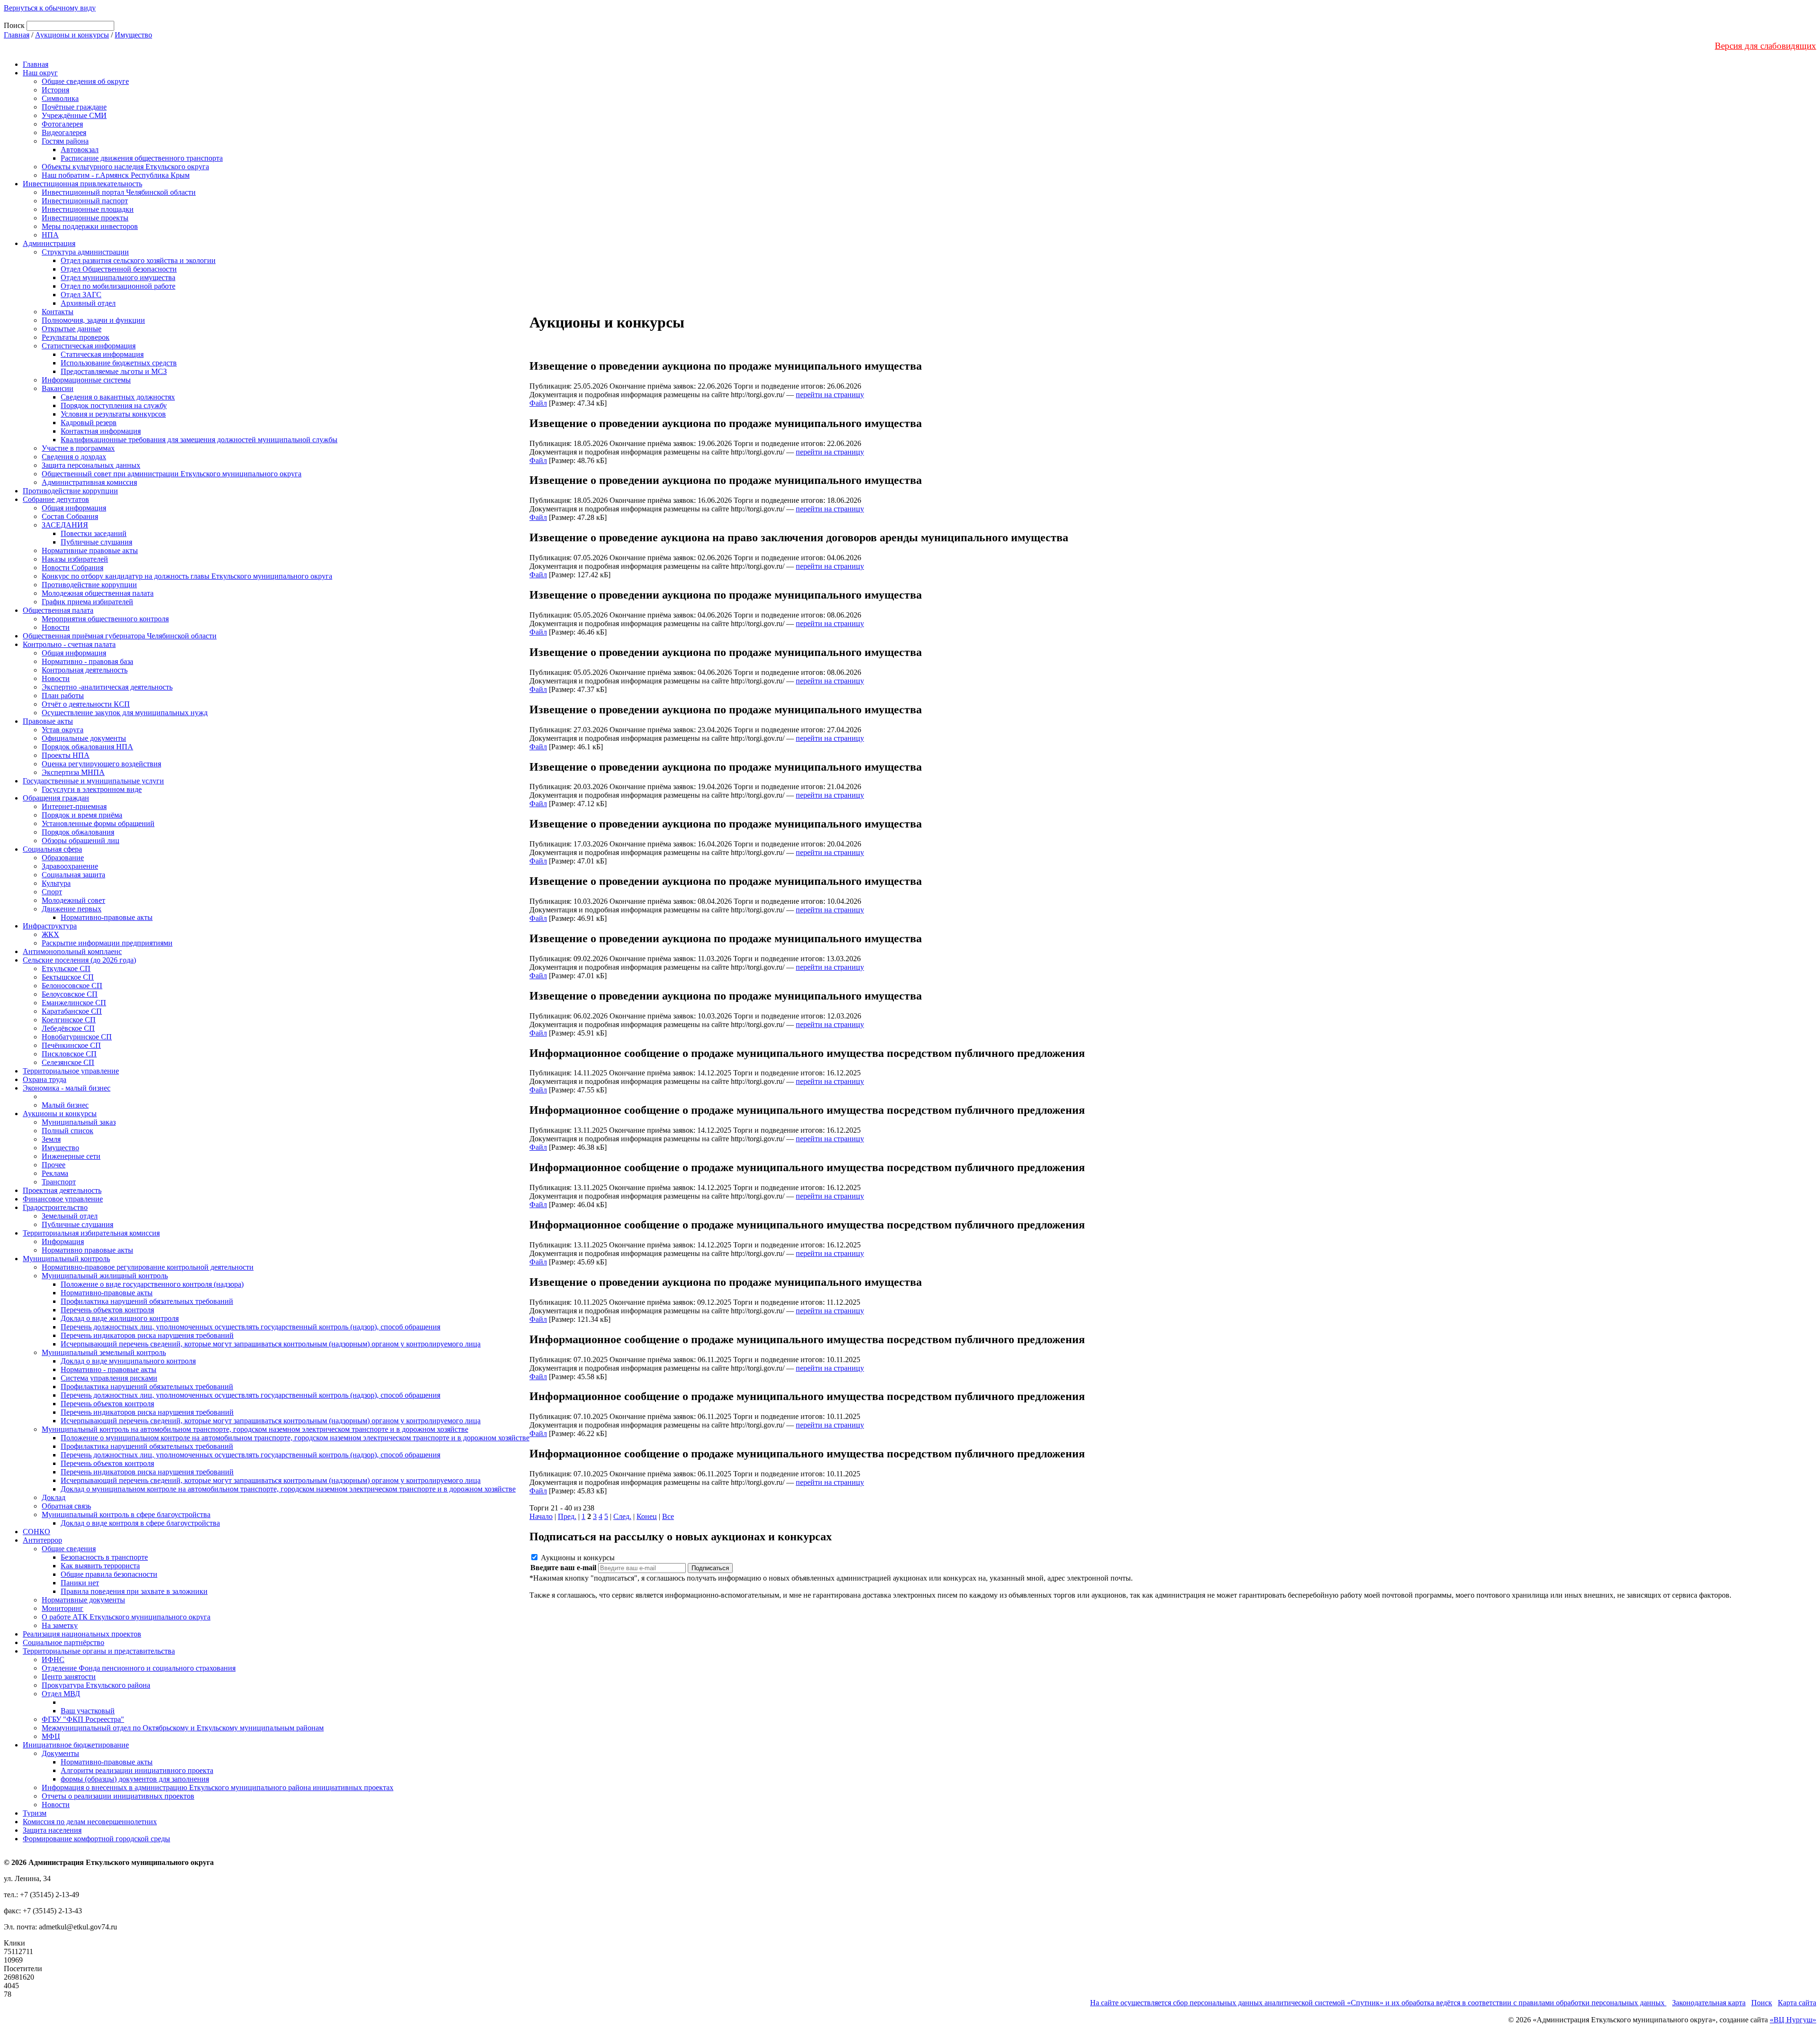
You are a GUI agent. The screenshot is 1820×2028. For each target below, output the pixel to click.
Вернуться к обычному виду (50, 8)
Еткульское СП (66, 969)
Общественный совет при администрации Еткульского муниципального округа (172, 474)
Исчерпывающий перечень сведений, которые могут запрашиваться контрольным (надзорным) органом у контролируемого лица (271, 1344)
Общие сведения (69, 1549)
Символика (60, 98)
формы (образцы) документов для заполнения (135, 1779)
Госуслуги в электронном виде (92, 789)
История (55, 90)
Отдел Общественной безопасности (119, 269)
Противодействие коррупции (70, 491)
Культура (56, 883)
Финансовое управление (63, 1199)
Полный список (68, 1131)
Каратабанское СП (72, 1011)
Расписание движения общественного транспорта (142, 158)
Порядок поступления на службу (114, 405)
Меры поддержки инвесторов (90, 226)
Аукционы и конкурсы (72, 35)
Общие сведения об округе (85, 81)
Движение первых (72, 909)
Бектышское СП (68, 977)
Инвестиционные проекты (85, 218)
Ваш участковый (88, 1711)
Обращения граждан (56, 798)
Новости (56, 627)
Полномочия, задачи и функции (93, 320)
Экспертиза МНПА (73, 772)
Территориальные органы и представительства (99, 1651)
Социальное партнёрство (64, 1642)
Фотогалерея (62, 124)
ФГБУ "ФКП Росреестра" (83, 1719)
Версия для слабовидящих (1765, 46)
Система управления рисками (109, 1378)
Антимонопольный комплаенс (72, 951)
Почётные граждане (74, 107)
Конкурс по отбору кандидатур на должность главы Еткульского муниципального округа (187, 576)
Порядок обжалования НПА (87, 747)
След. (622, 1516)
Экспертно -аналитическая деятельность (107, 687)
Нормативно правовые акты (87, 1250)
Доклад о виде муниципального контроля (128, 1361)
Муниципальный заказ (79, 1122)
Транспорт (59, 1182)
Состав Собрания (70, 516)
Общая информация (74, 508)
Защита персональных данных (91, 465)
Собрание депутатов (56, 499)
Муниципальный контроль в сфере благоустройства (126, 1514)
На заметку (60, 1625)
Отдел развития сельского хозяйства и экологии (138, 260)
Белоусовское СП (70, 994)
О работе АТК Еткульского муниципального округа (126, 1617)
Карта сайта (1797, 2003)
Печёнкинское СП (71, 1045)
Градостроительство (55, 1207)
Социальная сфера (52, 849)
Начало (541, 1516)
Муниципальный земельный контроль (104, 1352)
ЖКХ (50, 934)
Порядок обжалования (78, 832)
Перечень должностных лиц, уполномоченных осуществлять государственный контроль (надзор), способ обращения (250, 1327)
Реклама (55, 1173)
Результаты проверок (76, 337)
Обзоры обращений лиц (81, 841)
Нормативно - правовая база (87, 661)
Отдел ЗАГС (81, 295)
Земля (51, 1139)
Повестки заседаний (94, 533)
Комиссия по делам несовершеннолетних (90, 1822)
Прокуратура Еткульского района (96, 1685)
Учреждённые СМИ (74, 115)
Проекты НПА (66, 755)
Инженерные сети (71, 1156)
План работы (63, 696)
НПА (50, 235)
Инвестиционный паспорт (85, 201)
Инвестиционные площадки (88, 209)
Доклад (54, 1497)
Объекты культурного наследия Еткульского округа (125, 167)
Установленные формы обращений (98, 823)
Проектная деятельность (62, 1190)
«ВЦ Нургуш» (1793, 2020)
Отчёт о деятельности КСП (86, 704)
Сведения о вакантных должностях (118, 397)
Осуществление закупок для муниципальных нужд (125, 713)
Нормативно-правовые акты (107, 917)
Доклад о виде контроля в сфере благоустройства (140, 1523)
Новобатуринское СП (77, 1037)
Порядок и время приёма (82, 815)
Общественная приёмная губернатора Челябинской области (120, 636)
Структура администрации (85, 252)
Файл (538, 403)
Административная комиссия (89, 482)
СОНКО (36, 1532)
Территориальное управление (71, 1071)
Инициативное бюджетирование (76, 1745)
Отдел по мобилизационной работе (118, 286)
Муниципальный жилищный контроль (105, 1276)
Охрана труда (45, 1079)
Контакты (58, 312)
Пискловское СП (69, 1054)
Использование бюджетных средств (119, 363)
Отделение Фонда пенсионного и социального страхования (139, 1668)
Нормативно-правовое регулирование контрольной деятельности (148, 1267)
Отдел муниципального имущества (118, 277)
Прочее (54, 1165)
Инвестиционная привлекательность (82, 184)
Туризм (35, 1813)
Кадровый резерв (89, 423)
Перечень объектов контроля (107, 1310)
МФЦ (51, 1736)
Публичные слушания (96, 542)
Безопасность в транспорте (104, 1557)
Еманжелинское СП (74, 1003)
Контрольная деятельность (85, 670)
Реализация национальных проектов (82, 1634)
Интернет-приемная (74, 806)
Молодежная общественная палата (98, 593)
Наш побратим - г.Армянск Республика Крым (116, 175)
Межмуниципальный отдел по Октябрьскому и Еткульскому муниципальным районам (183, 1728)
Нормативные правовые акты (90, 550)
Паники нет (80, 1583)
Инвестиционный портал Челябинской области (119, 192)
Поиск (1762, 2003)
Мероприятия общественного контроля (105, 619)
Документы (60, 1753)
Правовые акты (48, 721)
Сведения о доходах (74, 457)
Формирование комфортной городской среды (96, 1839)
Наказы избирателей (75, 559)
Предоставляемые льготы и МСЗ (114, 371)
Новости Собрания (73, 568)
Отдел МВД (61, 1694)
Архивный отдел (88, 303)
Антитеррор (42, 1540)
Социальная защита (73, 875)
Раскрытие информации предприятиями (107, 943)
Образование (63, 858)
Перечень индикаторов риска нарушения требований (147, 1335)
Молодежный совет (73, 900)
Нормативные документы (83, 1600)
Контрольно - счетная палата (69, 644)
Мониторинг (63, 1608)
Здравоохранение (70, 866)
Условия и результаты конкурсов (113, 414)
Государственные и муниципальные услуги (93, 781)
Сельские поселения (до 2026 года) (79, 960)
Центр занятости (69, 1677)
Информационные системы (86, 380)
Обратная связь (66, 1506)
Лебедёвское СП (68, 1028)
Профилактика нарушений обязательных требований (147, 1301)
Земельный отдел (70, 1216)
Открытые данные (72, 329)
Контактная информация (101, 431)
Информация (63, 1241)
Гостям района (65, 141)
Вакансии (58, 388)
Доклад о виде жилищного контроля (120, 1318)
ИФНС (53, 1660)
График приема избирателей (87, 602)
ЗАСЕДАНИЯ (65, 525)
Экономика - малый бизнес (67, 1088)
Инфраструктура (50, 926)
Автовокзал (80, 150)
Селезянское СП (68, 1062)
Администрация (49, 243)
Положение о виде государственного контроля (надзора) (152, 1284)
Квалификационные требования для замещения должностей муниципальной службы (199, 440)
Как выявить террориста (100, 1566)
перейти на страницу (830, 395)
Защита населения (52, 1830)
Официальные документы (84, 738)
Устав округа (63, 730)
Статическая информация (102, 354)
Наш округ (40, 73)
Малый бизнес (65, 1105)
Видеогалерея (64, 132)
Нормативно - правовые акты (109, 1369)
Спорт (52, 892)
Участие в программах (78, 448)
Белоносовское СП (72, 986)
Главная (17, 35)
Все (668, 1516)
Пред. (567, 1516)
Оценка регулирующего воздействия (101, 764)
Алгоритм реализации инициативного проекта (137, 1770)
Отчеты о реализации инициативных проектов (118, 1796)
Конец (647, 1516)
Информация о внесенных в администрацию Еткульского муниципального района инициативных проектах (218, 1787)
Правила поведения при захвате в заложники (134, 1591)
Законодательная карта (1709, 2003)
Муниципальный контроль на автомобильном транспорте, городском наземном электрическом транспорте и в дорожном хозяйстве (255, 1429)
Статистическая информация (89, 346)
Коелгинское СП (69, 1020)
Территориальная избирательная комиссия (91, 1233)
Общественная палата (58, 610)
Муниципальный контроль (66, 1259)
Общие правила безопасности (109, 1574)
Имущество (133, 35)
